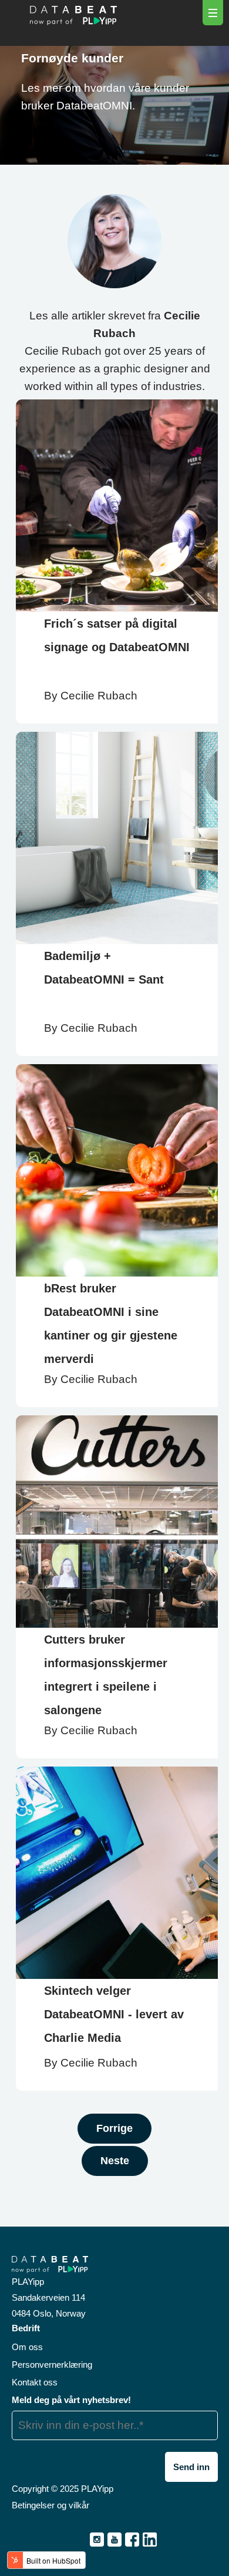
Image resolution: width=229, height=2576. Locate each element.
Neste (115, 2161)
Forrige (114, 2128)
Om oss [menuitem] (27, 2347)
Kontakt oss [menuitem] (35, 2382)
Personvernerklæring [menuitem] (52, 2365)
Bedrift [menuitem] (26, 2328)
